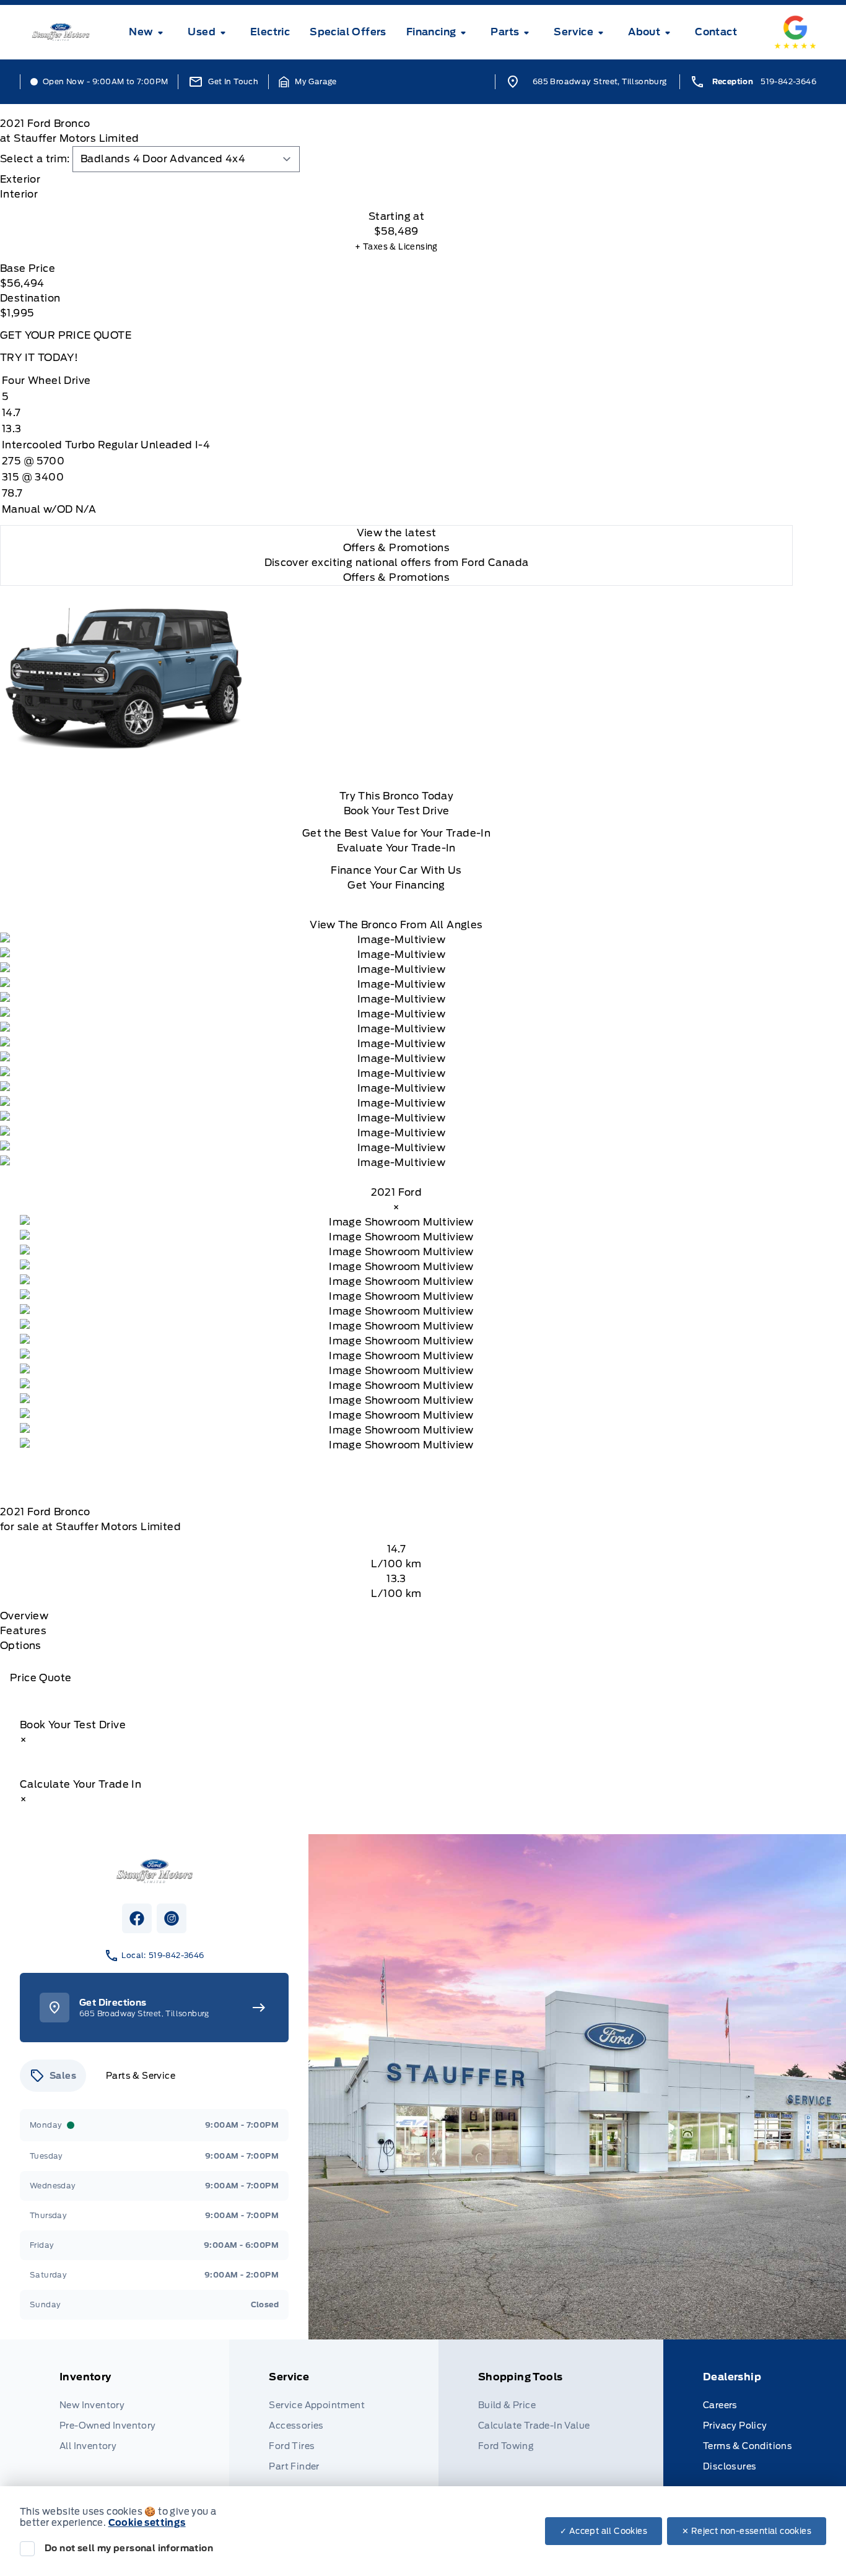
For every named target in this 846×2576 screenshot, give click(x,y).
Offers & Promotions (397, 577)
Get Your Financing (396, 885)
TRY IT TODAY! (39, 358)
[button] (308, 82)
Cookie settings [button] (147, 2523)
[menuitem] (148, 32)
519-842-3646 (788, 81)
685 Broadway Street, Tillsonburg (600, 81)
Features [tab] (23, 1631)
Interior (19, 194)
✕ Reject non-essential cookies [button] (747, 2531)
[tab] (396, 180)
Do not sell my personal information (129, 2548)
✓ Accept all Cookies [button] (604, 2531)
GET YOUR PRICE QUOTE (66, 335)
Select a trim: (35, 159)
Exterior (20, 179)
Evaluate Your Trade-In (396, 848)
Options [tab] (21, 1646)
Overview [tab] (24, 1616)
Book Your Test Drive (397, 811)
